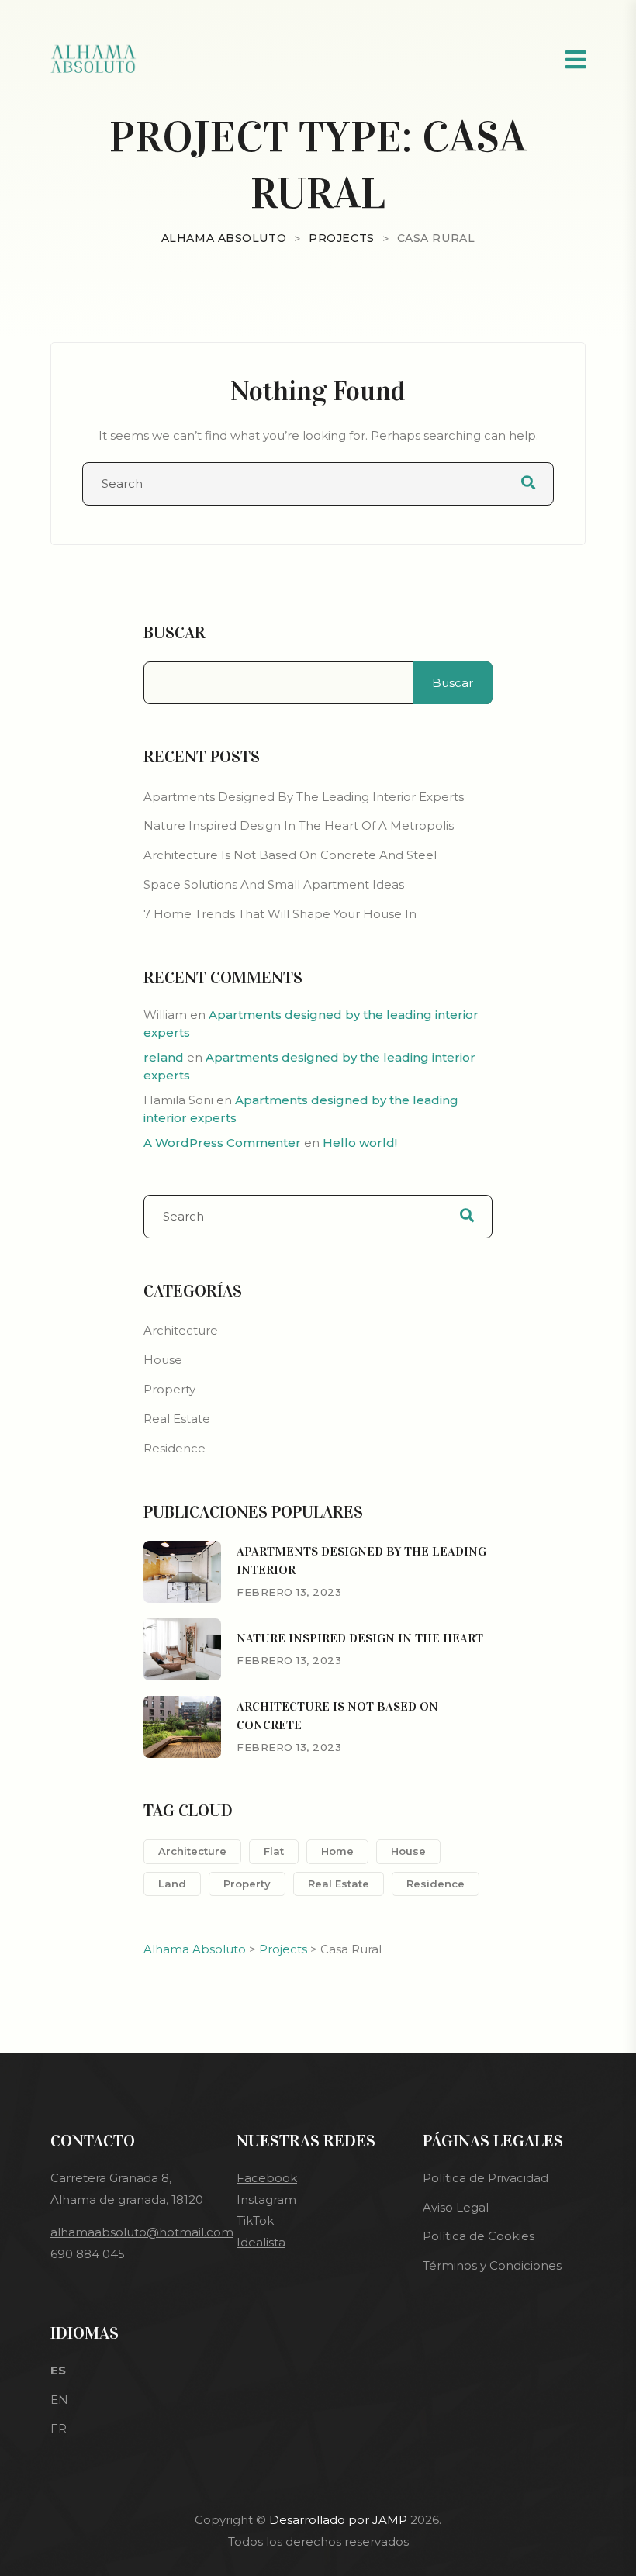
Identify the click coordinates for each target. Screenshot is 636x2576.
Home (337, 1851)
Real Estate (177, 1419)
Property (169, 1389)
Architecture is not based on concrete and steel (290, 855)
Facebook (267, 2178)
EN (59, 2400)
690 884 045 (88, 2254)
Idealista (261, 2242)
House (163, 1360)
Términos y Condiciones (492, 2265)
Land (172, 1884)
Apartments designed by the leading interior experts (304, 797)
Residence (175, 1448)
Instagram (266, 2200)
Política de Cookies (479, 2236)
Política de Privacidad (486, 2178)
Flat (274, 1851)
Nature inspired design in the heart (360, 1638)
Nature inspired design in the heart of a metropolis (299, 825)
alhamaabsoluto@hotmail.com (142, 2232)
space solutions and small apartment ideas (274, 884)
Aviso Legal (456, 2207)
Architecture (181, 1330)
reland (164, 1057)
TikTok (255, 2220)
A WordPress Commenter (222, 1143)
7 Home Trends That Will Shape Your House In (280, 914)
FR (59, 2428)
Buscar (175, 633)
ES (58, 2370)
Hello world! (360, 1143)
